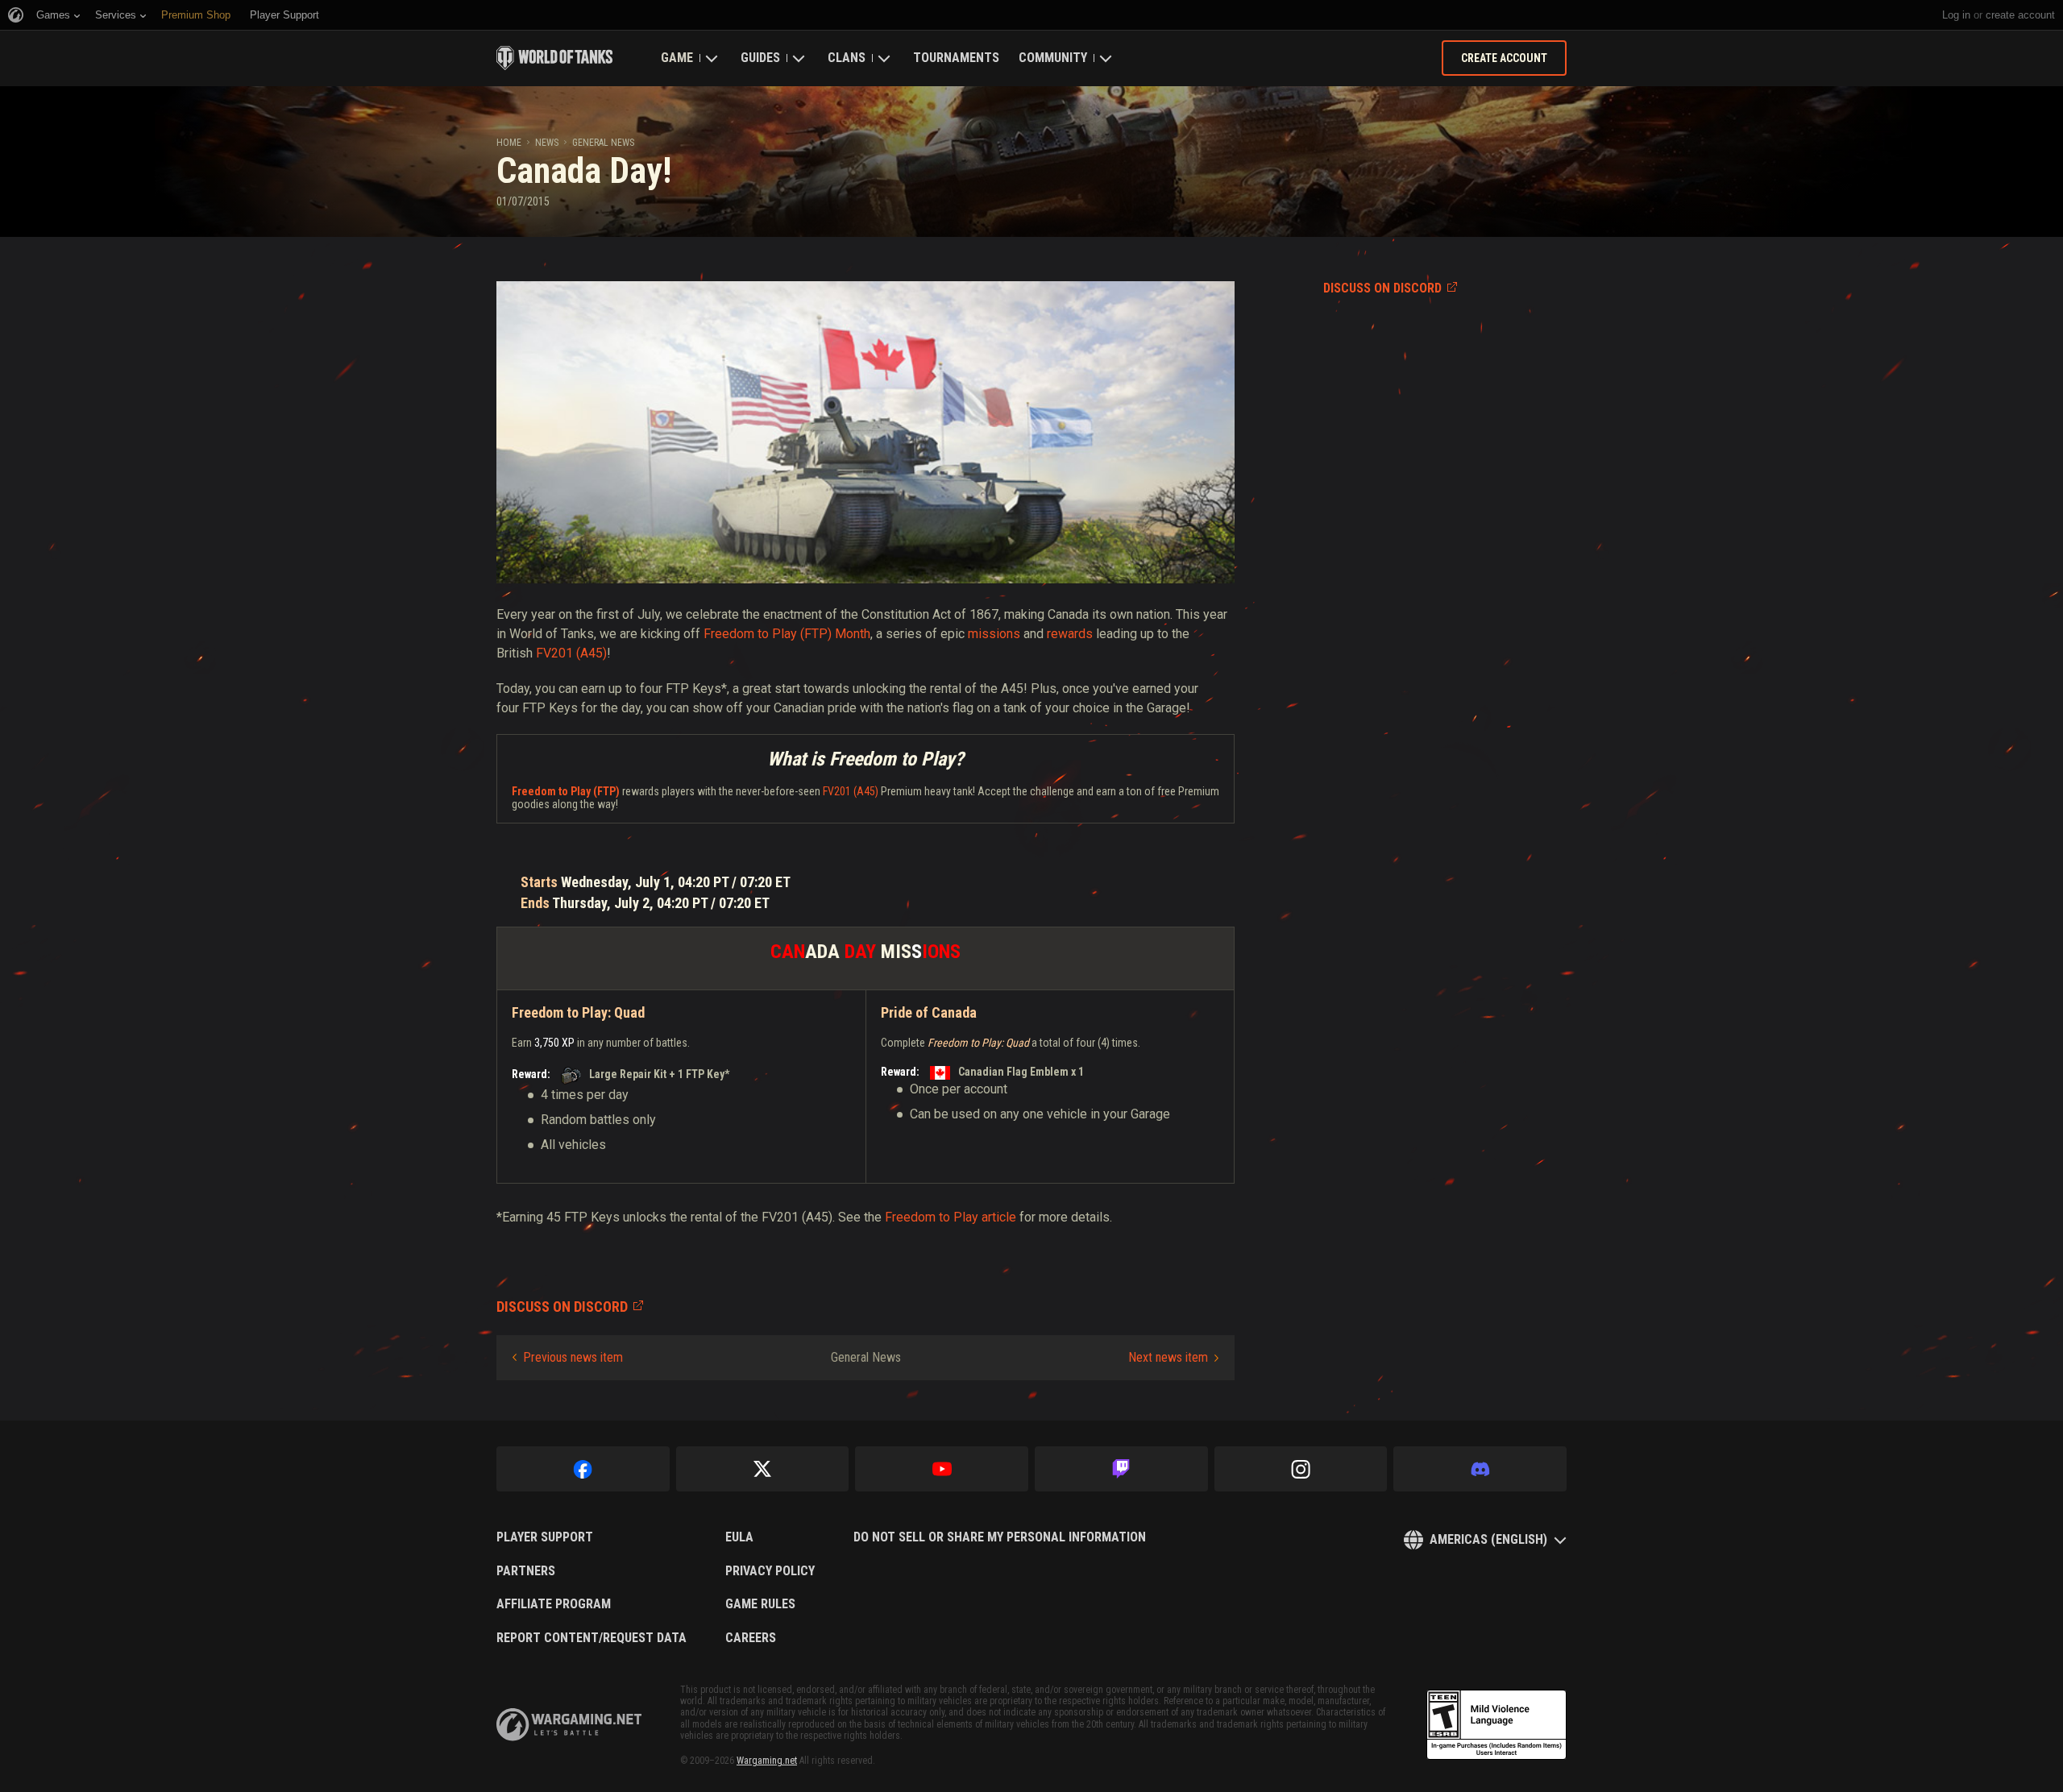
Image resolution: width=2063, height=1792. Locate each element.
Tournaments (956, 58)
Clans (847, 58)
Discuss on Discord (1382, 288)
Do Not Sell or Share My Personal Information (1000, 1537)
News (547, 143)
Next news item (1168, 1357)
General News (603, 143)
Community (1053, 58)
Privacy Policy (770, 1571)
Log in (1956, 15)
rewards (1070, 634)
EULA (739, 1537)
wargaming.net (569, 1725)
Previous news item (573, 1357)
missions (994, 634)
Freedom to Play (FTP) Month (787, 634)
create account (2020, 15)
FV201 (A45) (571, 653)
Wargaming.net (767, 1761)
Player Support (545, 1537)
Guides (760, 58)
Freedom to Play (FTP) (566, 791)
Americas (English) (1488, 1539)
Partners (526, 1571)
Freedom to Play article (951, 1217)
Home (509, 143)
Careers (751, 1638)
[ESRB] (1496, 1725)
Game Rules (760, 1604)
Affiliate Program (554, 1604)
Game (677, 58)
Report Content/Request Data (592, 1638)
